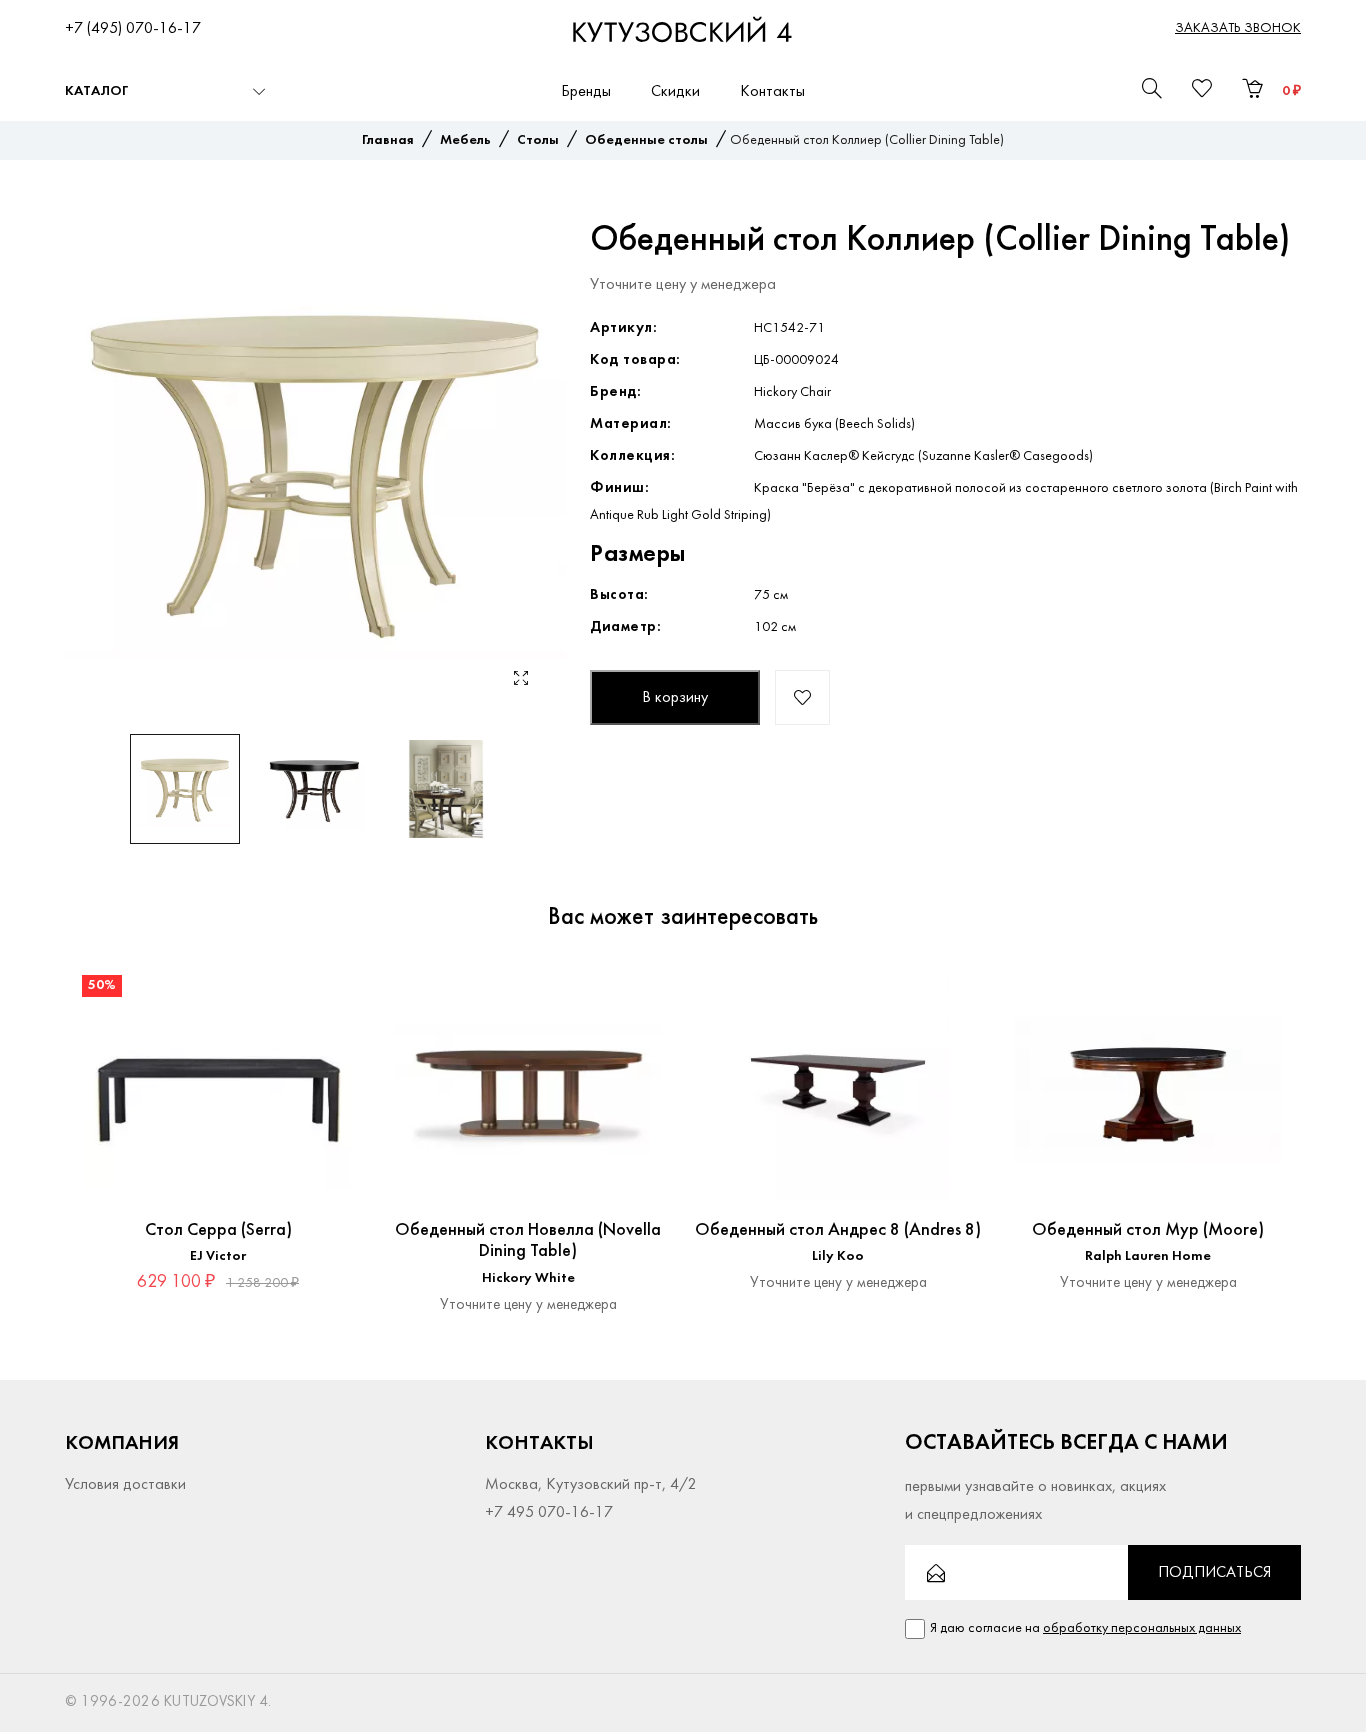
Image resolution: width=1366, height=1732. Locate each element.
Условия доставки (125, 1485)
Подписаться (1214, 1573)
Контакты (772, 92)
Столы (538, 140)
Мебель (465, 140)
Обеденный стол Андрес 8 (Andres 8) (838, 1230)
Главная (388, 140)
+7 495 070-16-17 (549, 1513)
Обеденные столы (646, 140)
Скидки (675, 92)
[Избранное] (336, 993)
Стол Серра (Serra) (218, 1230)
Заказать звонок (1238, 28)
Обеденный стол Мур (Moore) (1148, 1230)
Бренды (586, 92)
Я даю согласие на (1085, 1628)
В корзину (675, 698)
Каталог (96, 91)
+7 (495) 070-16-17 (133, 29)
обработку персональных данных (1142, 1628)
